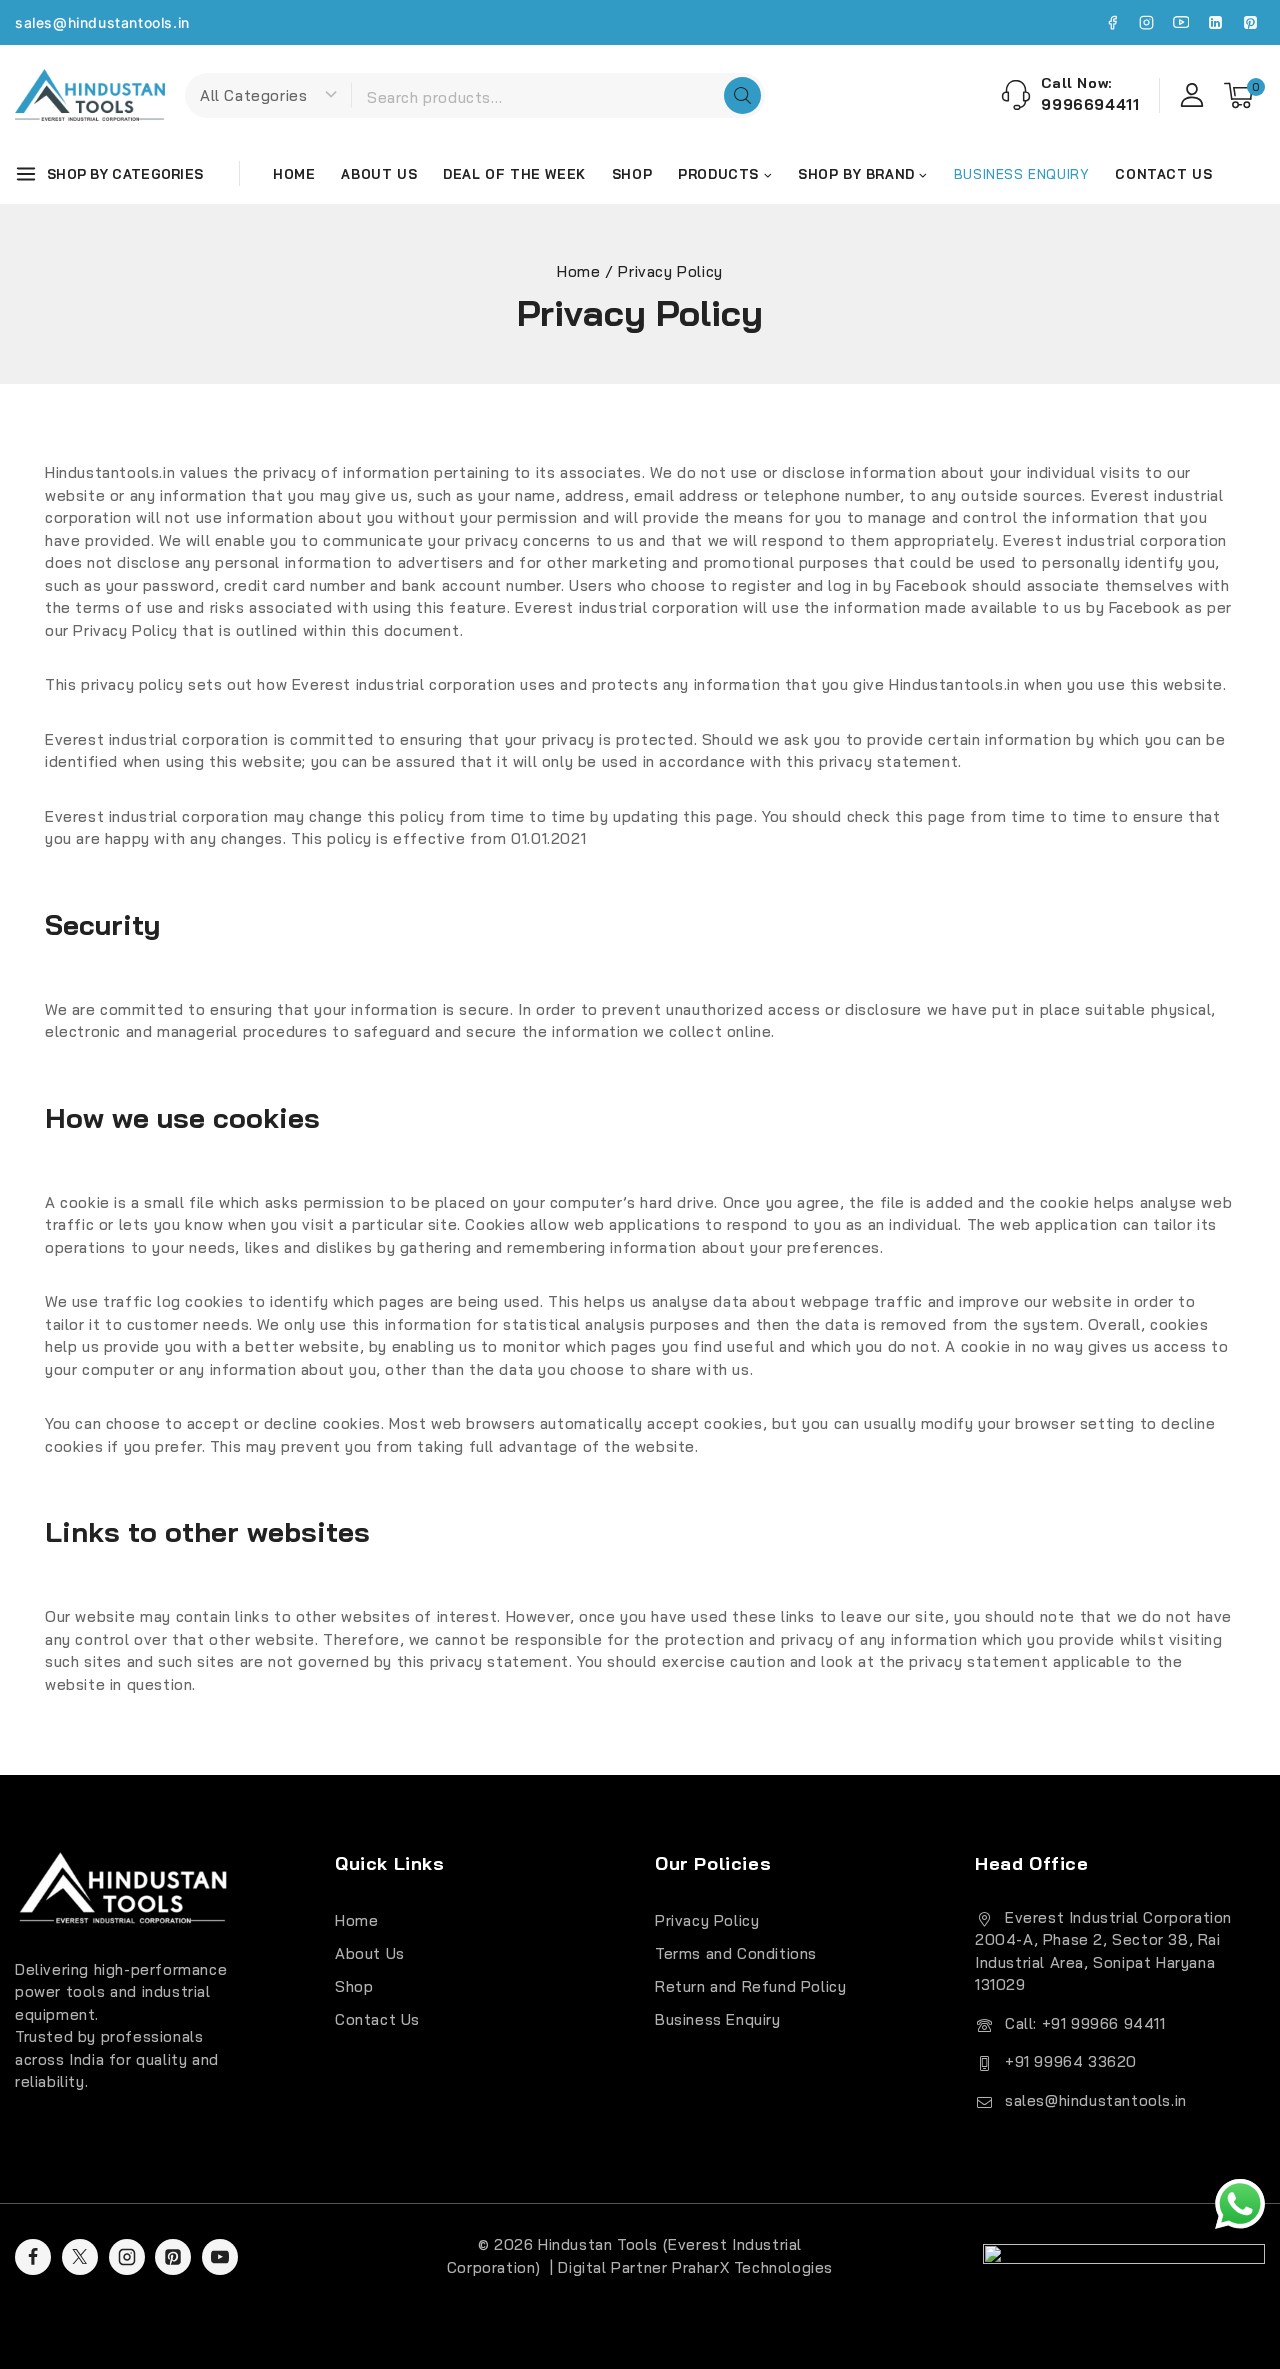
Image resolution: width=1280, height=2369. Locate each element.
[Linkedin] (1216, 23)
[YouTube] (1181, 23)
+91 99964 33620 (1071, 2061)
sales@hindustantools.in (102, 22)
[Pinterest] (1250, 23)
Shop (632, 174)
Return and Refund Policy (750, 1986)
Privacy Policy (707, 1920)
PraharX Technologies (752, 2267)
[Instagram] (1147, 23)
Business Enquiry (718, 2019)
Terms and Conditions (736, 1953)
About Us (379, 174)
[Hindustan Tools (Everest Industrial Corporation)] (90, 95)
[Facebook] (1112, 23)
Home (294, 174)
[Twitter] (80, 2257)
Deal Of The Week (514, 174)
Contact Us (1163, 174)
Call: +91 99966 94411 (1085, 2023)
